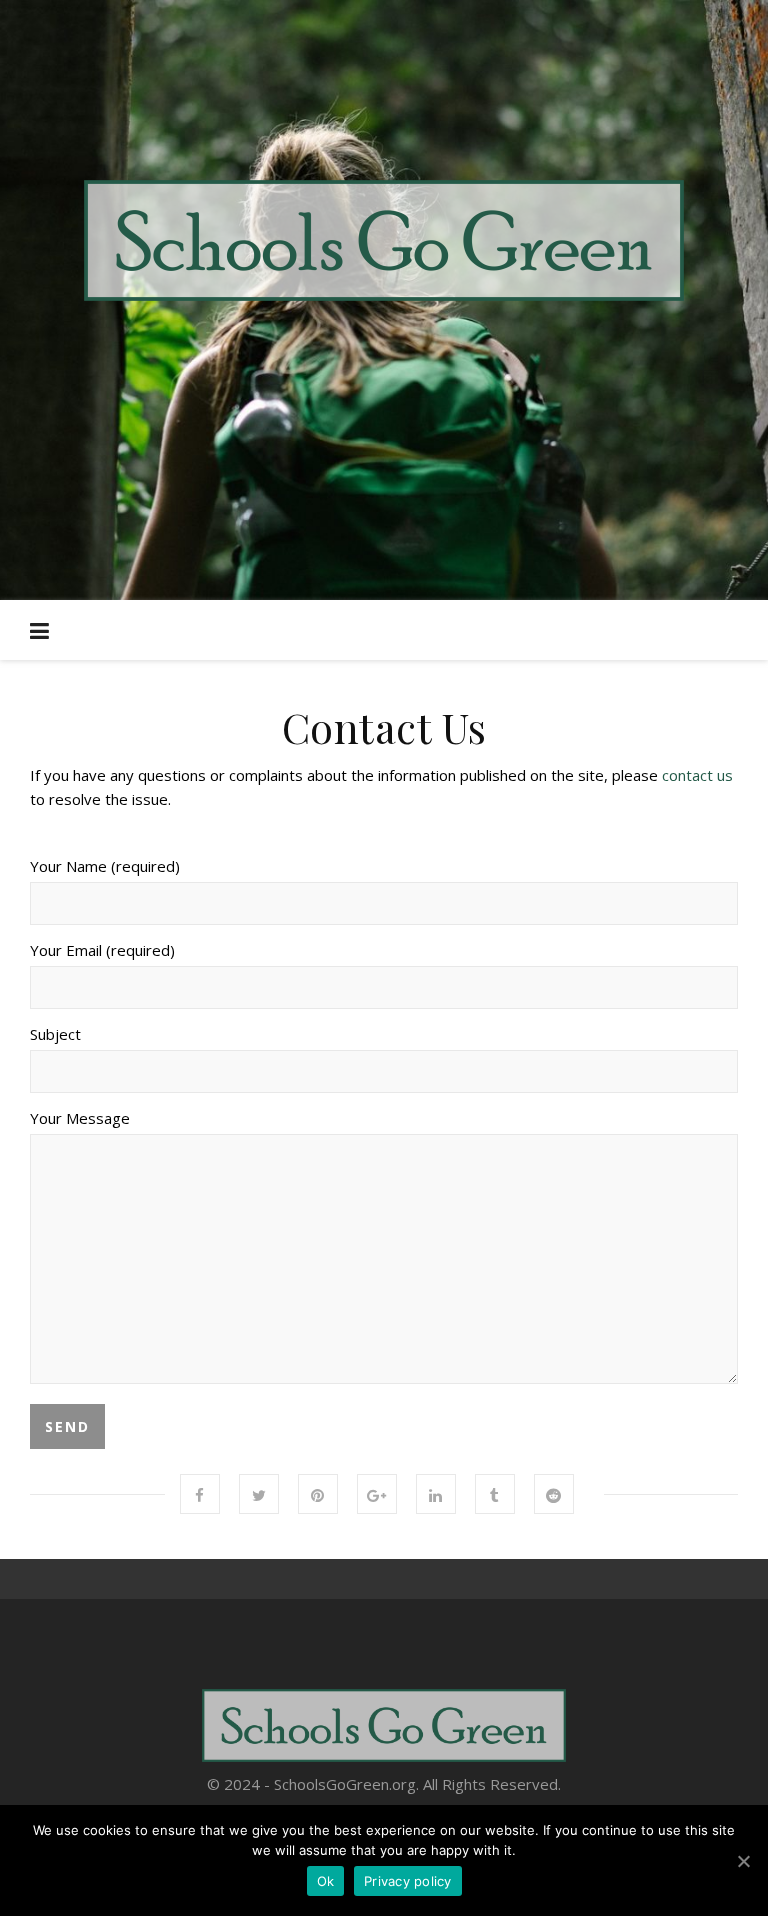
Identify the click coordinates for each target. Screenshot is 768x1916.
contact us (697, 775)
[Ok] (743, 1861)
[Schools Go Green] (384, 240)
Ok (326, 1881)
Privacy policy (408, 1881)
